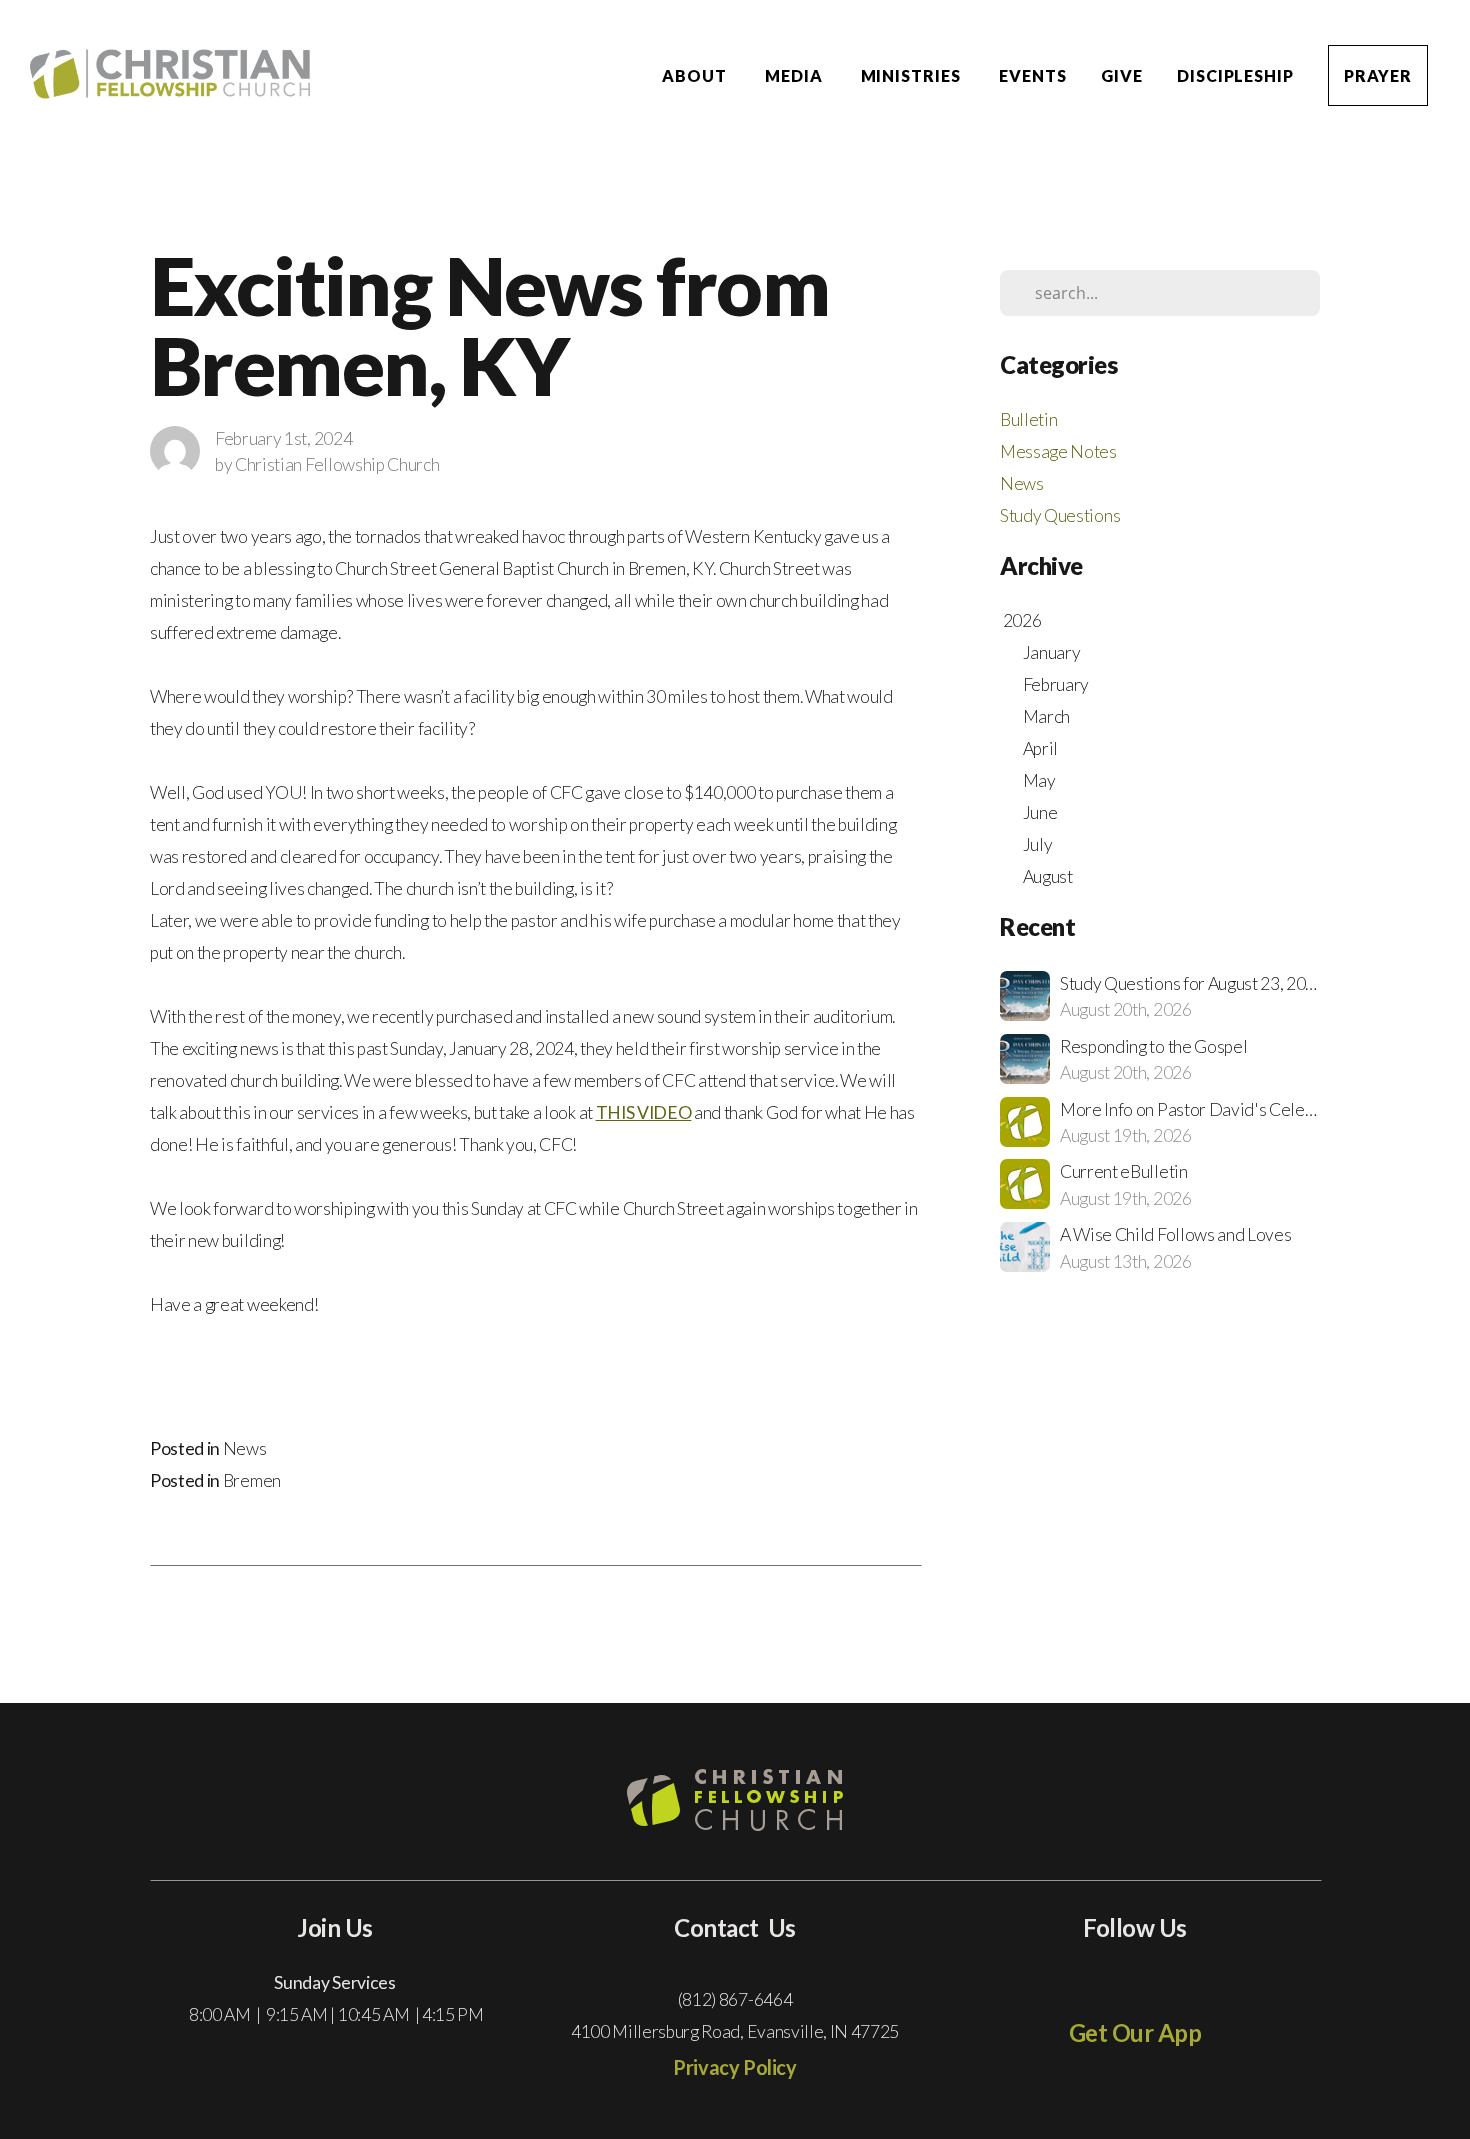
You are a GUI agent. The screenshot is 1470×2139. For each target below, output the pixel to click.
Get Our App (1135, 2032)
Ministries (913, 75)
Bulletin (1028, 419)
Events (1033, 75)
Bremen (252, 1480)
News (245, 1448)
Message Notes (1058, 451)
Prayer (1378, 75)
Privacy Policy (734, 2067)
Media (796, 75)
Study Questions (1060, 515)
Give (1122, 75)
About (696, 75)
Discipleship (1236, 75)
